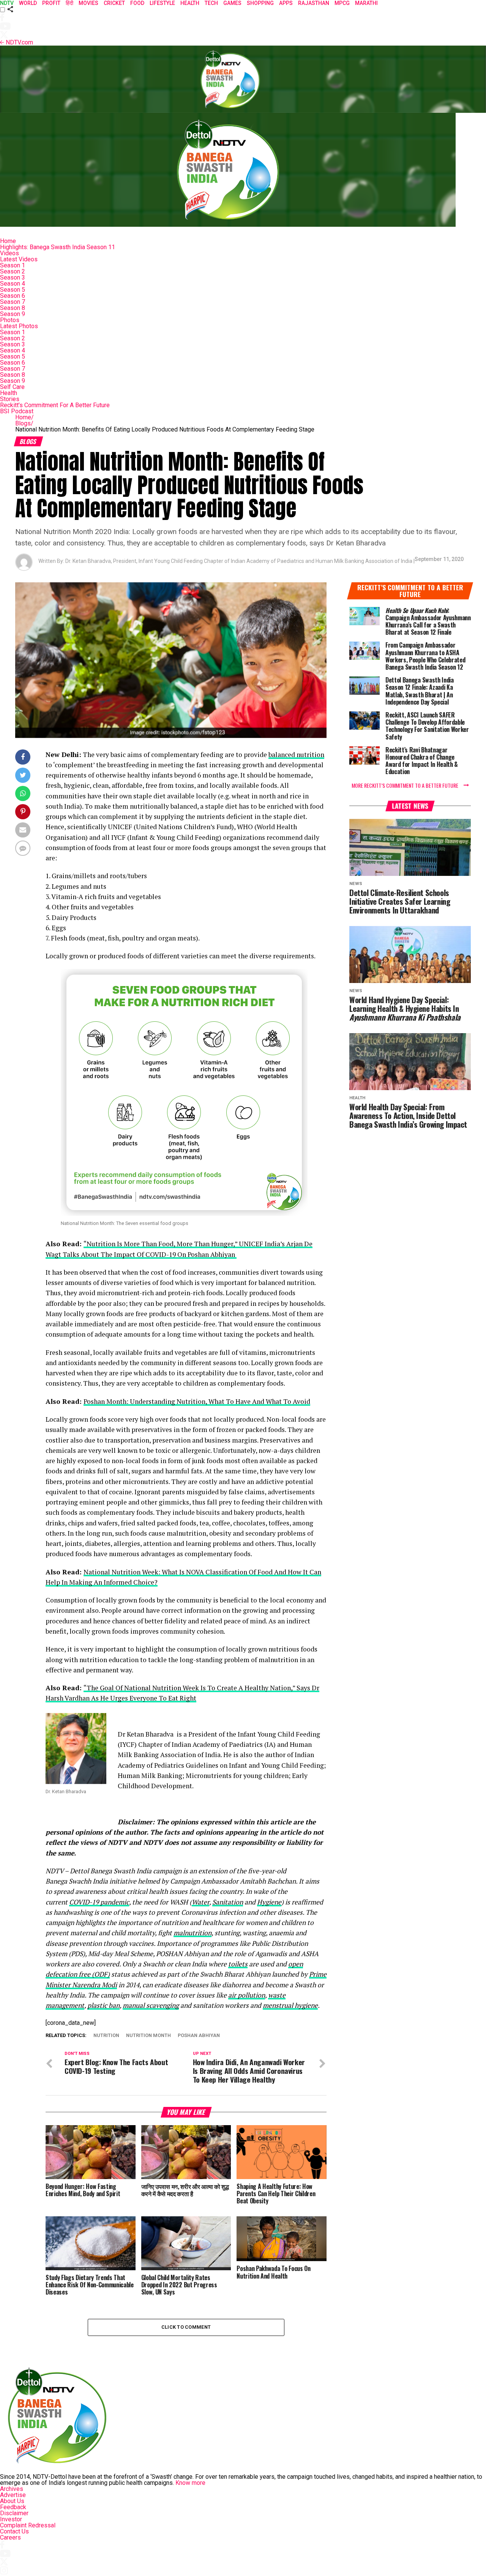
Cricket (114, 3)
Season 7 (13, 302)
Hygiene (269, 1902)
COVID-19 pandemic (99, 1902)
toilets (238, 1964)
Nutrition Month (148, 2036)
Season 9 (13, 314)
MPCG (342, 3)
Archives (12, 2489)
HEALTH (190, 3)
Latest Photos (19, 326)
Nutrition (106, 2036)
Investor (11, 2519)
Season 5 (13, 290)
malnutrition (193, 1933)
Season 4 (13, 284)
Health (9, 393)
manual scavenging (151, 2005)
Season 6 (13, 296)
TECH (211, 3)
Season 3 (13, 277)
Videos (9, 253)
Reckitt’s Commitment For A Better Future (55, 405)
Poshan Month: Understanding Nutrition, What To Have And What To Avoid (197, 1401)
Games (232, 3)
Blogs (24, 423)
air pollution (247, 1995)
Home (8, 241)
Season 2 (13, 271)
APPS (286, 3)
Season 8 (13, 308)
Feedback (13, 2507)
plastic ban (103, 2005)
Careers (10, 2537)
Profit (51, 3)
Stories (10, 399)
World (28, 3)
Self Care (12, 387)
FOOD (137, 3)
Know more (190, 2483)
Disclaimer (14, 2513)
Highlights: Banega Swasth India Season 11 (58, 247)
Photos (10, 320)
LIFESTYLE (162, 3)
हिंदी (69, 3)
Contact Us (14, 2531)
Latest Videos (19, 259)
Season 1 (13, 265)
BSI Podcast (17, 411)
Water (200, 1902)
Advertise (13, 2495)
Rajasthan (314, 3)
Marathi (366, 3)
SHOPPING (260, 3)
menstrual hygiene (290, 2005)
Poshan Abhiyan (199, 2036)
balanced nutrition (296, 755)
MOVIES (88, 3)
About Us (12, 2501)
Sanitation (228, 1902)
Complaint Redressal (28, 2525)
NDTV (7, 3)
